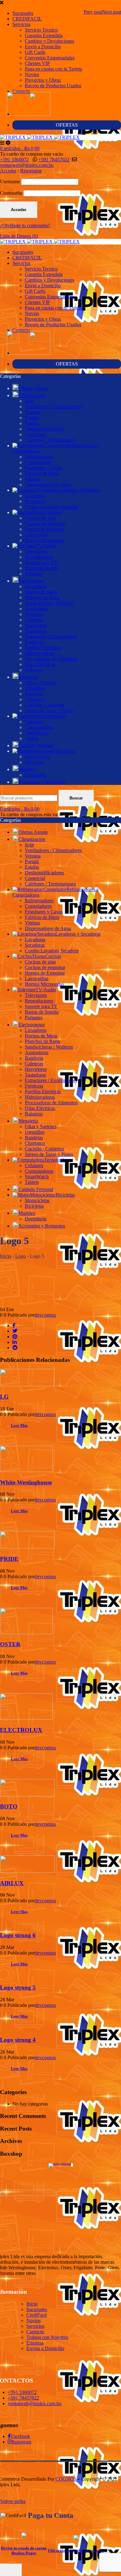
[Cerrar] (11, 2570)
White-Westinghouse (26, 1482)
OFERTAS (67, 125)
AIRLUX (12, 1883)
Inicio (6, 1256)
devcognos (45, 1315)
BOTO (9, 1806)
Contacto (21, 91)
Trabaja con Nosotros (47, 2337)
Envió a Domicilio (43, 47)
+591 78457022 (54, 160)
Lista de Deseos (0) (19, 236)
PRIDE (9, 1559)
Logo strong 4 (18, 2040)
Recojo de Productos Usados (53, 86)
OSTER (10, 1644)
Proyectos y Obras (43, 80)
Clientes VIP (37, 63)
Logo (20, 1256)
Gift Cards (35, 52)
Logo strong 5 (18, 1987)
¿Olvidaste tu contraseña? (25, 225)
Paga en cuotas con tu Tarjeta (53, 69)
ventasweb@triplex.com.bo (27, 165)
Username (10, 182)
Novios (32, 74)
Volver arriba (13, 2501)
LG (4, 1397)
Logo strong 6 (18, 1935)
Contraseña (11, 193)
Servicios (21, 24)
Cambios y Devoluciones (49, 41)
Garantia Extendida (44, 35)
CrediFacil (37, 2315)
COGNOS (66, 2479)
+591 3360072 (14, 160)
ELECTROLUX (21, 1730)
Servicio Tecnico (41, 30)
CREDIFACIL (27, 19)
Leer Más (19, 1425)
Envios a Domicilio (45, 2348)
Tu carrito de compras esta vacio (31, 154)
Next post (112, 12)
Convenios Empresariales (50, 58)
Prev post (93, 12)
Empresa (35, 2343)
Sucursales (23, 13)
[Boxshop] (61, 2166)
